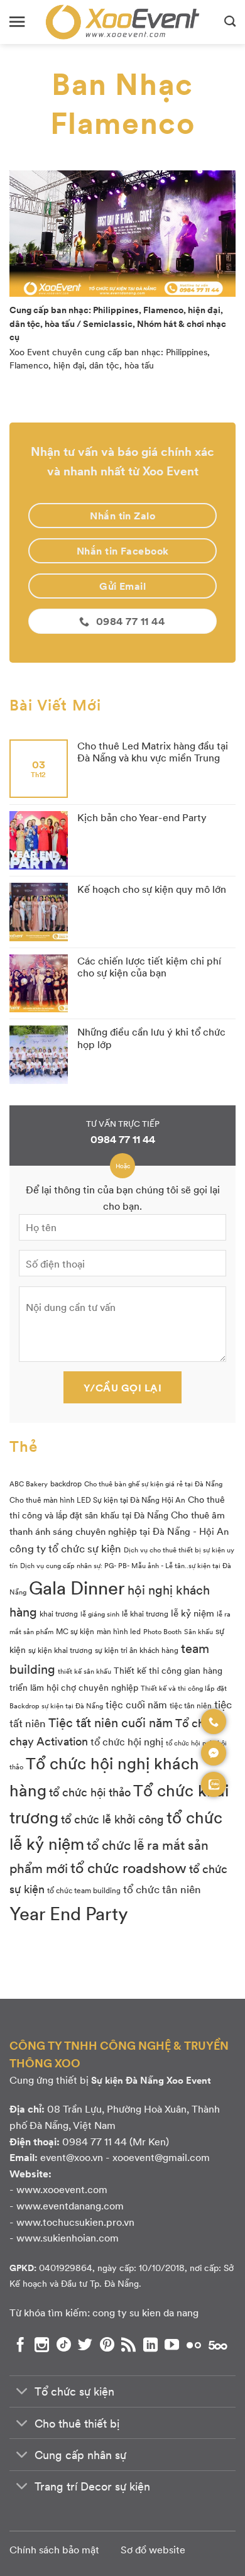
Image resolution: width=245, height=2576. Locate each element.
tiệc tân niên (191, 1705)
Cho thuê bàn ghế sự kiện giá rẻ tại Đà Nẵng (153, 1484)
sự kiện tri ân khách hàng (137, 1650)
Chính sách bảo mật (54, 2549)
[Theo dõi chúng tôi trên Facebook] (20, 2345)
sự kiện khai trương (60, 1650)
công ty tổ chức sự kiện (65, 1548)
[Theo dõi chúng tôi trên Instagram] (42, 2345)
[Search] (230, 22)
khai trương (59, 1613)
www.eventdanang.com (70, 2205)
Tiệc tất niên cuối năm (111, 1722)
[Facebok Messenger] (214, 1753)
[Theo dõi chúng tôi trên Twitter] (85, 2345)
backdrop (66, 1483)
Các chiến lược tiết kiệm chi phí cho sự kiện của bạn (149, 966)
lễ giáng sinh (100, 1614)
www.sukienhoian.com (68, 2237)
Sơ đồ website (153, 2549)
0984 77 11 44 (123, 1139)
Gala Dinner (77, 1587)
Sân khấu (199, 1631)
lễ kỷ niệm (193, 1613)
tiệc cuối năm (136, 1704)
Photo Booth (162, 1631)
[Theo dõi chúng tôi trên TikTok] (64, 2345)
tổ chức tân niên (162, 1888)
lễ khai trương (145, 1613)
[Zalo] (214, 1784)
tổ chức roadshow (128, 1867)
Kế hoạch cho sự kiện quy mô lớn (152, 889)
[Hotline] (214, 1722)
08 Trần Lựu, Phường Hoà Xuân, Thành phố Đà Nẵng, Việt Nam (115, 2117)
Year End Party (69, 1913)
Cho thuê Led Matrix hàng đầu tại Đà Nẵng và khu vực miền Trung (153, 751)
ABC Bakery (29, 1484)
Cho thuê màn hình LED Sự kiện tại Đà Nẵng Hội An (97, 1500)
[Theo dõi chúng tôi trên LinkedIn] (150, 2345)
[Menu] (17, 22)
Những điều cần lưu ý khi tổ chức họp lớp (151, 1037)
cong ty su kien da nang (145, 2312)
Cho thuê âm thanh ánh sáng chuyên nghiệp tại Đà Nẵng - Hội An (119, 1523)
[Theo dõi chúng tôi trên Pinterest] (107, 2345)
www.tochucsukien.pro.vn (75, 2222)
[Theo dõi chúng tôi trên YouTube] (172, 2345)
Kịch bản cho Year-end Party (142, 817)
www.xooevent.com (62, 2189)
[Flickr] (194, 2345)
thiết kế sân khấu (84, 1671)
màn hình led (119, 1631)
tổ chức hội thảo (90, 1792)
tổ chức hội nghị (127, 1741)
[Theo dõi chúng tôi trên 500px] (218, 2345)
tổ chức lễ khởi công (112, 1819)
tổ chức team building (84, 1890)
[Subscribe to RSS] (128, 2345)
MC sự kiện (75, 1631)
